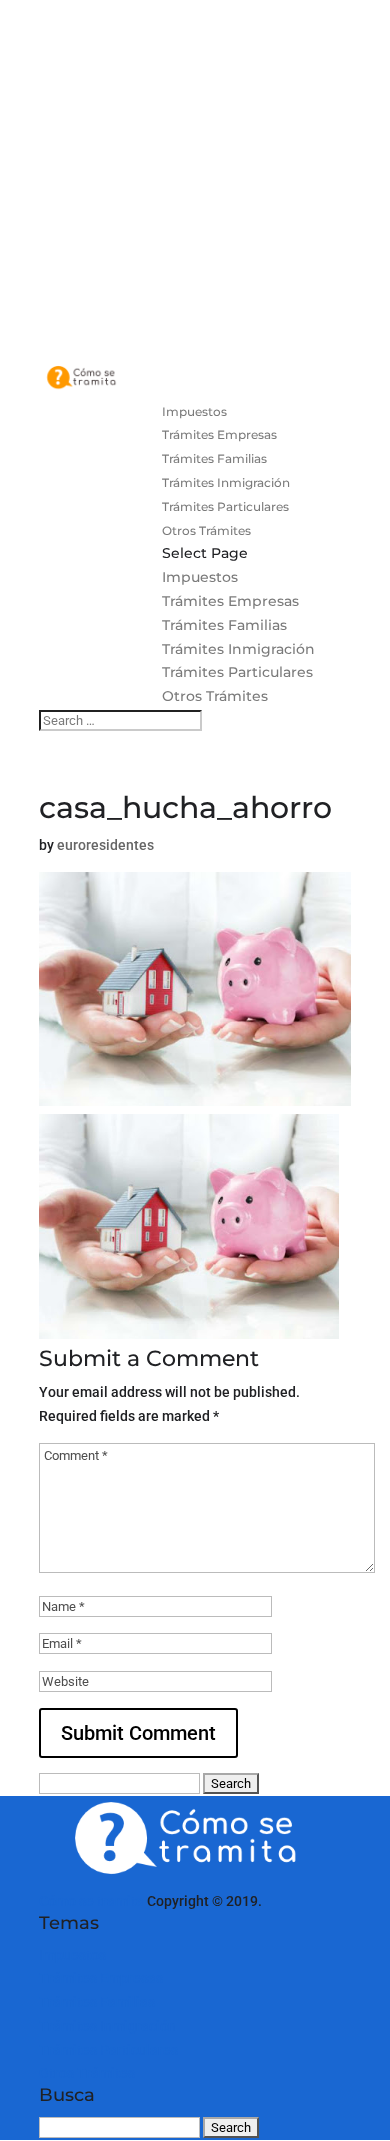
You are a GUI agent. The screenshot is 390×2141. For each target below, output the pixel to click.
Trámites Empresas (219, 434)
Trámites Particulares (225, 506)
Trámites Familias (214, 458)
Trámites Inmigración (226, 482)
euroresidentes (105, 845)
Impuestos (194, 411)
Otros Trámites (206, 530)
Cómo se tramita (91, 1901)
